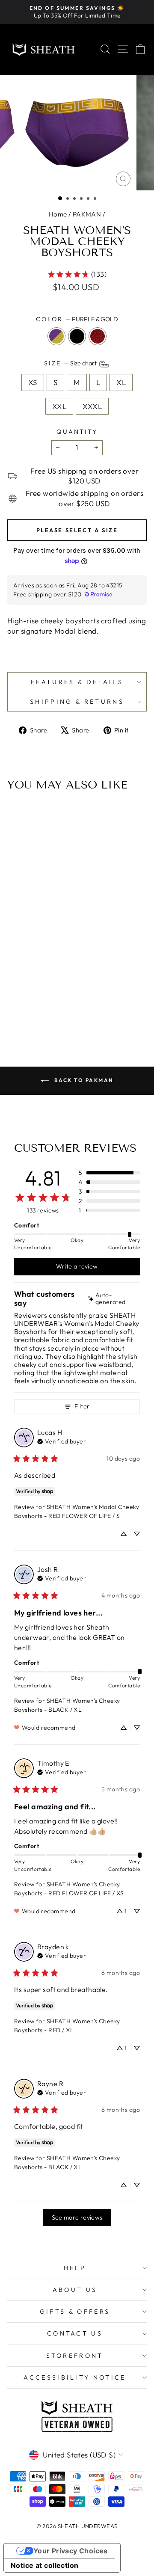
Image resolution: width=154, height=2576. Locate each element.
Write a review (77, 1266)
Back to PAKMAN (83, 1080)
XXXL (92, 406)
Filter (82, 1406)
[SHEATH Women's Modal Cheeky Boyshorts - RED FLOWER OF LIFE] (87, 985)
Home (58, 214)
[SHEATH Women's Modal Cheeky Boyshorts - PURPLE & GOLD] (67, 985)
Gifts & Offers (75, 2312)
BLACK (77, 336)
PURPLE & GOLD (56, 336)
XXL (59, 406)
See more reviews (77, 2217)
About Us (75, 2290)
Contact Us (75, 2333)
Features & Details (77, 682)
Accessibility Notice (75, 2377)
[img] (113, 1299)
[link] (77, 274)
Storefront (75, 2356)
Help (75, 2268)
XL (121, 382)
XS (33, 382)
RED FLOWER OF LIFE (98, 336)
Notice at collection (45, 2565)
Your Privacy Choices (71, 2551)
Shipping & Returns (77, 702)
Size (71, 363)
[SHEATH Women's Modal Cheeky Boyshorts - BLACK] (77, 985)
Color (77, 319)
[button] (60, 198)
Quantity (77, 432)
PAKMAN (87, 214)
